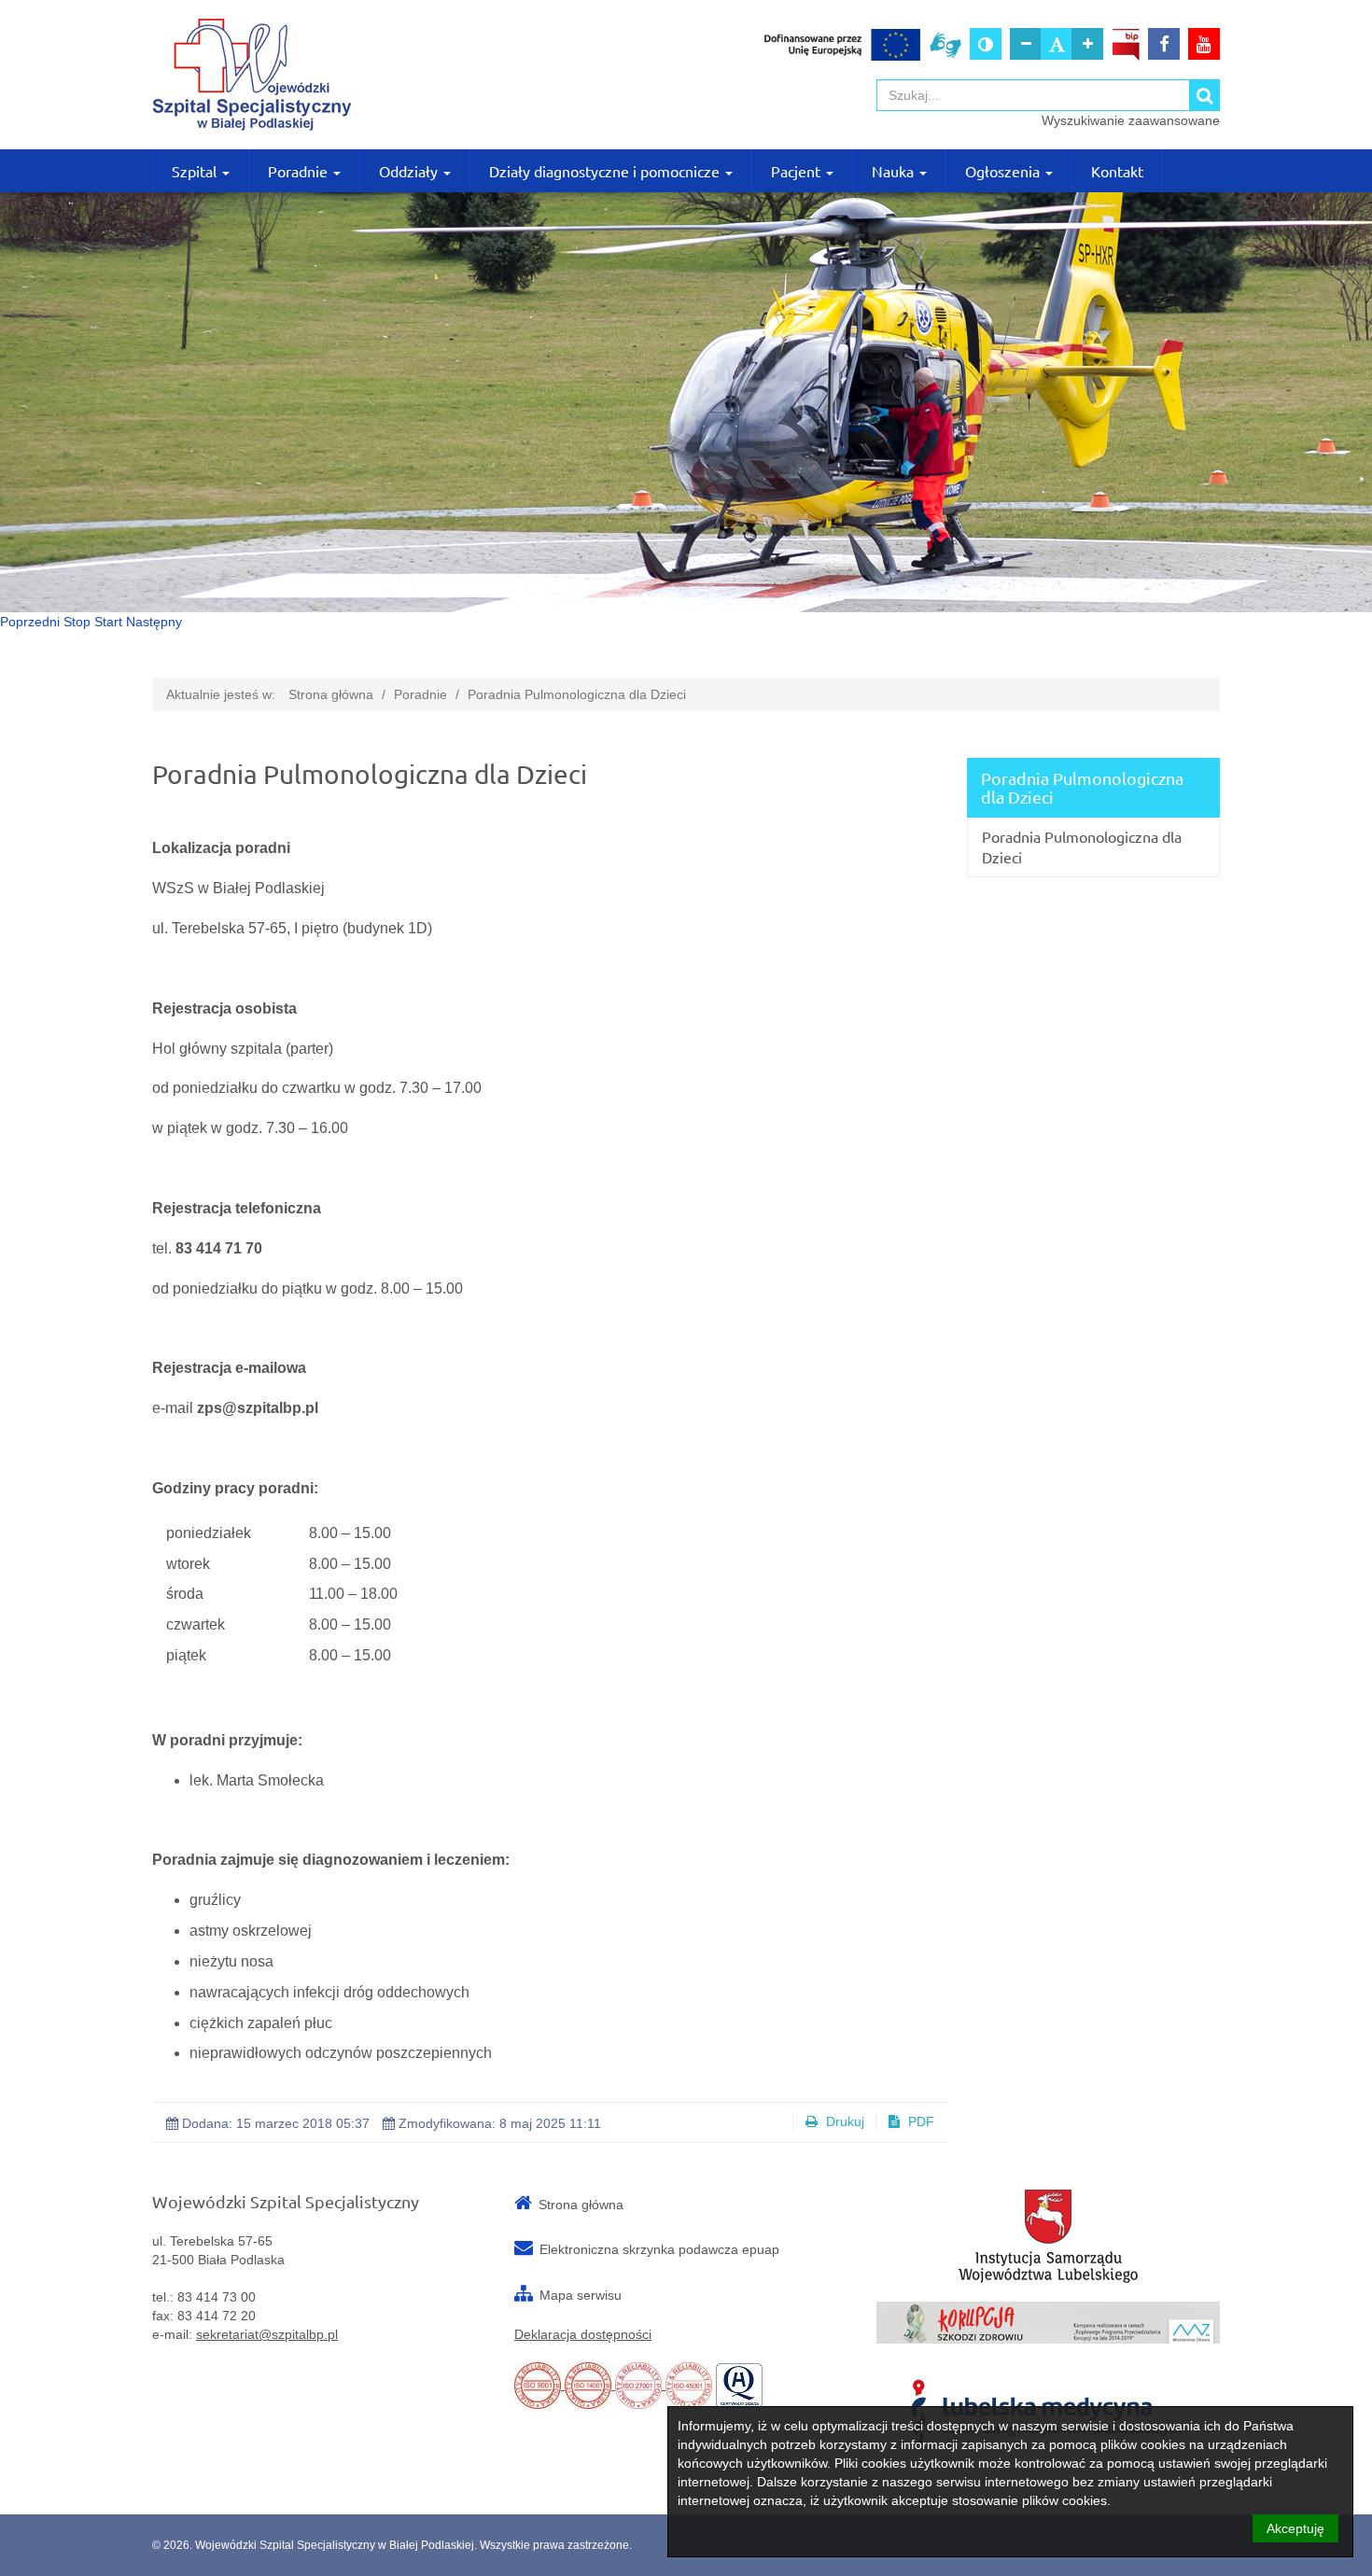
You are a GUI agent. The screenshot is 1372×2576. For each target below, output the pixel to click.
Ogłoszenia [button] (1004, 171)
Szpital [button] (196, 171)
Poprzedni (30, 622)
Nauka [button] (895, 171)
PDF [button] (919, 2121)
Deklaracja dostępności (583, 2334)
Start (108, 622)
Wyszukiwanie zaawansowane (1131, 120)
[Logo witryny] (324, 75)
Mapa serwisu (581, 2295)
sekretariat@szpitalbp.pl (267, 2334)
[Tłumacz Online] (945, 44)
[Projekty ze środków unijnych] (842, 44)
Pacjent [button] (798, 171)
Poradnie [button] (300, 171)
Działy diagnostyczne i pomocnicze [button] (606, 171)
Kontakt (1117, 171)
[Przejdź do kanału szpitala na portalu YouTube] (1204, 44)
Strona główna (331, 694)
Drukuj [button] (843, 2121)
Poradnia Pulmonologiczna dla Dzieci (577, 694)
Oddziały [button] (410, 171)
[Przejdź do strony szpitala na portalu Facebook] (1164, 44)
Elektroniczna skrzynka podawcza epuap (659, 2249)
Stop (77, 622)
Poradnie (420, 694)
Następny (154, 622)
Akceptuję (1295, 2528)
